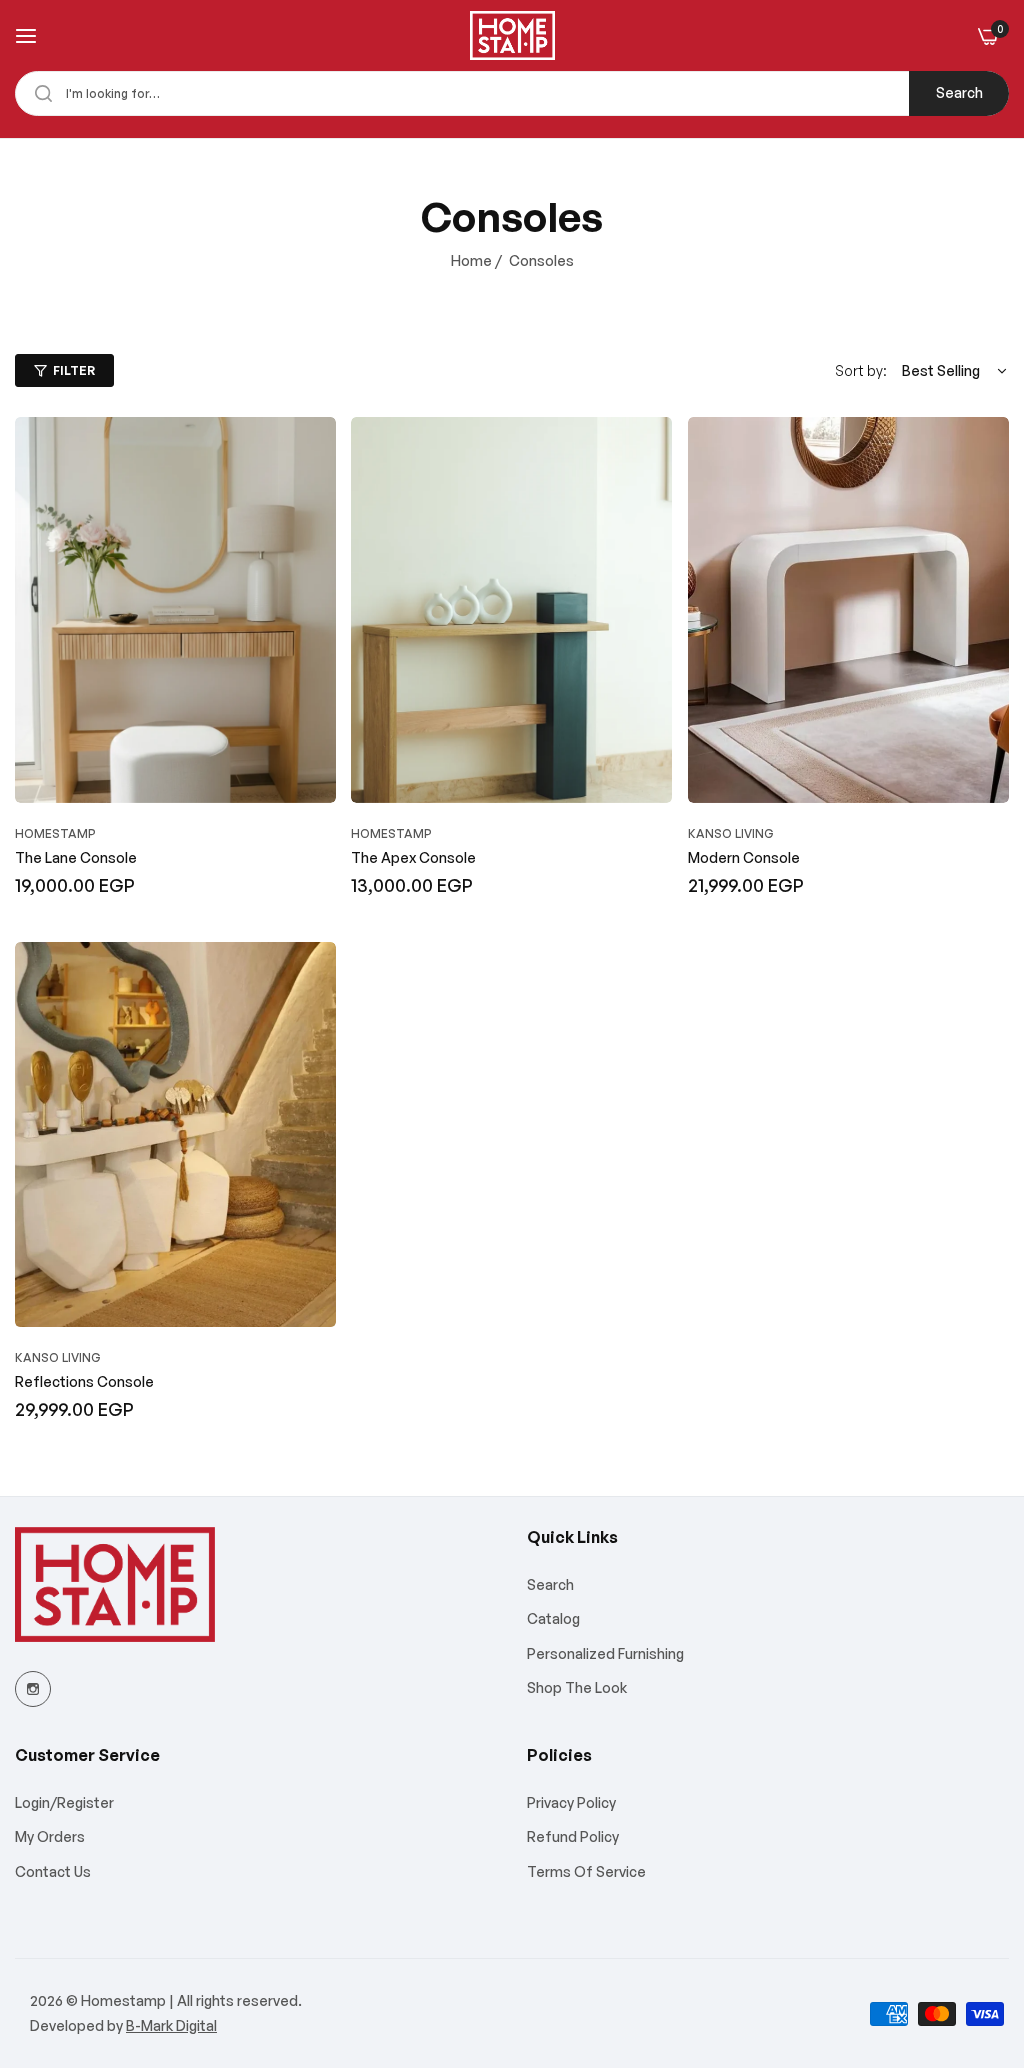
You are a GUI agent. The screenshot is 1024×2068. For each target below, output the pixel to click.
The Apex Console (413, 857)
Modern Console (744, 857)
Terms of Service (586, 1871)
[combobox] (512, 93)
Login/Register (64, 1802)
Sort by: (861, 370)
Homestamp (55, 833)
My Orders (50, 1836)
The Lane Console (76, 857)
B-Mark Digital (171, 2025)
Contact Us (53, 1871)
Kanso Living (731, 833)
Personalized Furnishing (605, 1653)
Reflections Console (84, 1381)
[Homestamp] (512, 35)
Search (959, 92)
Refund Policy (573, 1836)
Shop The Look (577, 1687)
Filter (74, 370)
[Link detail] (33, 1689)
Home (471, 260)
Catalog (553, 1618)
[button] (316, 452)
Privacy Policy (571, 1802)
